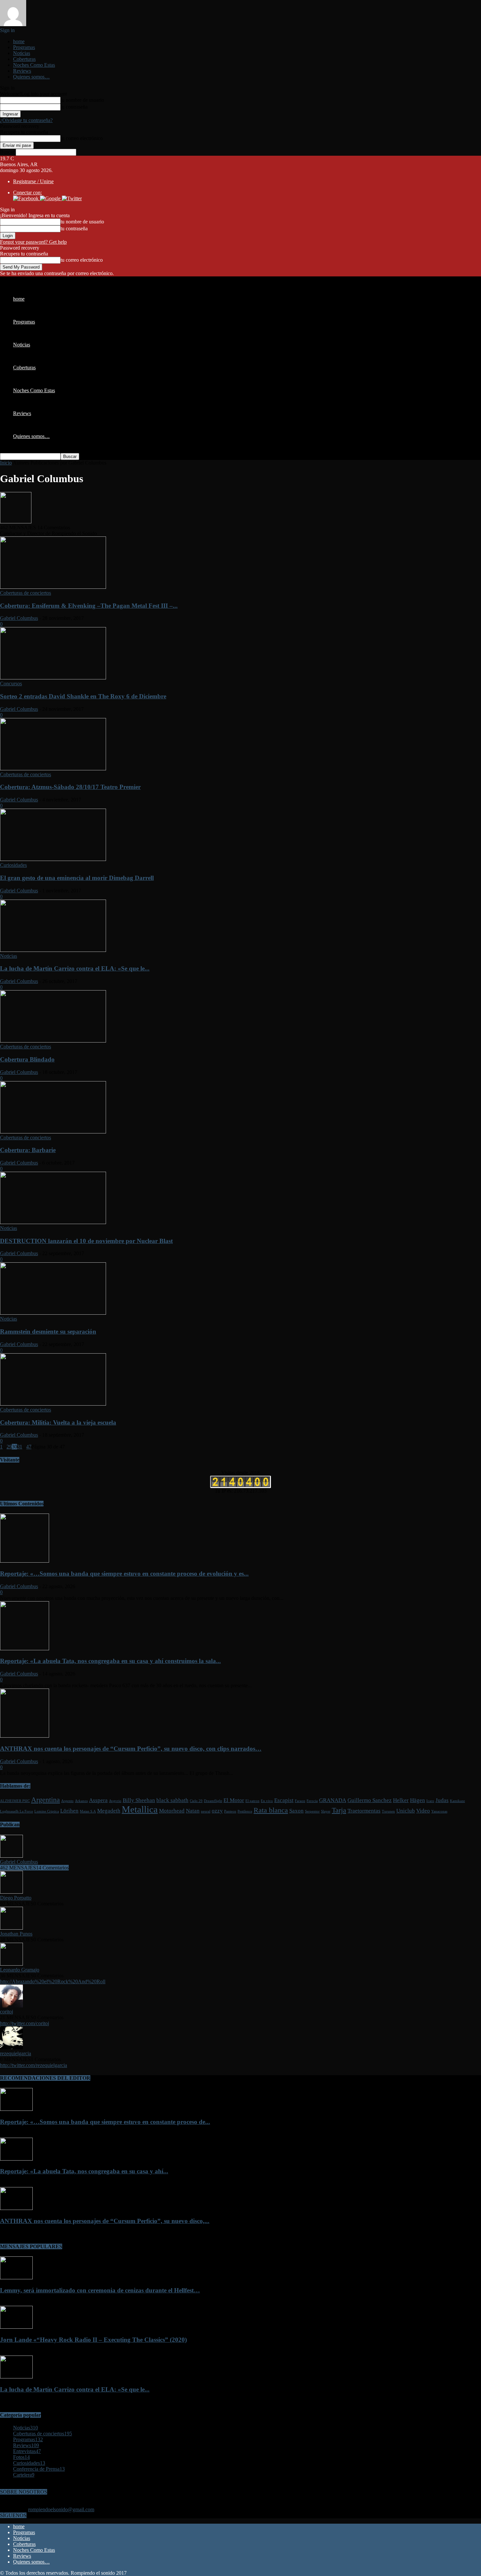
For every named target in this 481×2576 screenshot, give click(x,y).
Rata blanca (271, 1810)
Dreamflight (213, 1801)
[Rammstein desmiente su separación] (53, 1313)
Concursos (11, 683)
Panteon (230, 1811)
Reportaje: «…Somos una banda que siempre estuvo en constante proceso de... (105, 2122)
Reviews (22, 71)
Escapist (284, 1800)
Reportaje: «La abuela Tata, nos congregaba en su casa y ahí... (84, 2171)
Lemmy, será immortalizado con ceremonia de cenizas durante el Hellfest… (100, 2290)
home (19, 41)
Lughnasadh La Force (17, 1811)
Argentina (45, 1800)
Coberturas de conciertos (26, 593)
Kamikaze (457, 1801)
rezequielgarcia (16, 2053)
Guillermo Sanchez (370, 1800)
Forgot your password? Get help (33, 242)
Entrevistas (27, 2451)
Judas (442, 1800)
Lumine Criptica (47, 1811)
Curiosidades (13, 865)
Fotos (21, 2457)
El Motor (234, 1800)
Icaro (430, 1801)
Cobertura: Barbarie (28, 1150)
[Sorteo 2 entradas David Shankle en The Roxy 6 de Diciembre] (53, 678)
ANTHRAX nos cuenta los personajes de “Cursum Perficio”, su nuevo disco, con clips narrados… (131, 1749)
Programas (24, 47)
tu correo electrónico (82, 138)
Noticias (22, 53)
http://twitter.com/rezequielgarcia (34, 2065)
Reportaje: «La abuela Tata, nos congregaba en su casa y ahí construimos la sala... (110, 1661)
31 (20, 1447)
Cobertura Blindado (27, 1059)
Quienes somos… (31, 77)
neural (206, 1811)
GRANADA (333, 1800)
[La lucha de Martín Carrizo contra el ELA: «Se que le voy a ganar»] (53, 950)
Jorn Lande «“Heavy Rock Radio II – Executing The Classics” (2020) (93, 2340)
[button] (27, 198)
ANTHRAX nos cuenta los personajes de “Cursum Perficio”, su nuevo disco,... (105, 2221)
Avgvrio (115, 1801)
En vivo (267, 1801)
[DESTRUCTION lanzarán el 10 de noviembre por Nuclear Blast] (53, 1222)
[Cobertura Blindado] (53, 1041)
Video (423, 1811)
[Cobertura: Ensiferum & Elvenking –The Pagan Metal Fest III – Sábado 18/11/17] (53, 587)
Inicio (6, 463)
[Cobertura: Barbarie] (53, 1132)
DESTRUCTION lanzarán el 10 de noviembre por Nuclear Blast (86, 1241)
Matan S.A (88, 1811)
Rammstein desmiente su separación (48, 1332)
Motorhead (172, 1811)
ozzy (217, 1811)
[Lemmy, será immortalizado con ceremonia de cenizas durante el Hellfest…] (16, 2278)
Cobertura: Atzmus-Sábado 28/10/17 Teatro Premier (70, 787)
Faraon (300, 1801)
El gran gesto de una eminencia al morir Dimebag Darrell (77, 878)
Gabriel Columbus (19, 618)
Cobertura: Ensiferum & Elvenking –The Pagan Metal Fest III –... (89, 606)
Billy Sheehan (139, 1800)
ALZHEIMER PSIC (15, 1801)
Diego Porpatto (16, 1898)
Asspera (98, 1800)
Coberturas (24, 59)
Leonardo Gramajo (20, 1970)
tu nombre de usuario (82, 100)
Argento (67, 1801)
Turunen (388, 1811)
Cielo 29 (196, 1801)
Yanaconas (439, 1811)
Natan (193, 1811)
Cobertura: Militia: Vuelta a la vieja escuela (58, 1422)
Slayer (326, 1811)
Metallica (140, 1809)
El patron (252, 1801)
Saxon (296, 1811)
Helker (401, 1800)
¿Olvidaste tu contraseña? (26, 120)
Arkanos (81, 1801)
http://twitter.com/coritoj (25, 2023)
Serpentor (312, 1811)
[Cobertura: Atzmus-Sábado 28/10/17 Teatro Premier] (53, 769)
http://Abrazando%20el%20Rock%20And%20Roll (53, 1981)
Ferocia (312, 1801)
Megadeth (109, 1811)
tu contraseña (74, 107)
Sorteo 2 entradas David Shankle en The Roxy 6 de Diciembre (83, 696)
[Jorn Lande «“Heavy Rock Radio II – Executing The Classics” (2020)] (16, 2327)
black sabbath (172, 1800)
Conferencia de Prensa (39, 2469)
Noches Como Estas (34, 65)
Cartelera (24, 2475)
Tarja (339, 1810)
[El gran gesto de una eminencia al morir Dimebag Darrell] (53, 859)
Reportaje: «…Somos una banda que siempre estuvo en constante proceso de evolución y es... (124, 1574)
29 (9, 1447)
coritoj (7, 2012)
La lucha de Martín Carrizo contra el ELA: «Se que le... (75, 968)
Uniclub (406, 1811)
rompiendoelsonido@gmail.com (61, 2509)
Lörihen (69, 1811)
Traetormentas (364, 1811)
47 (29, 1447)
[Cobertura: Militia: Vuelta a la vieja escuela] (53, 1404)
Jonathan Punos (16, 1934)
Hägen (418, 1800)
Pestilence (245, 1811)
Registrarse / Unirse (33, 181)
